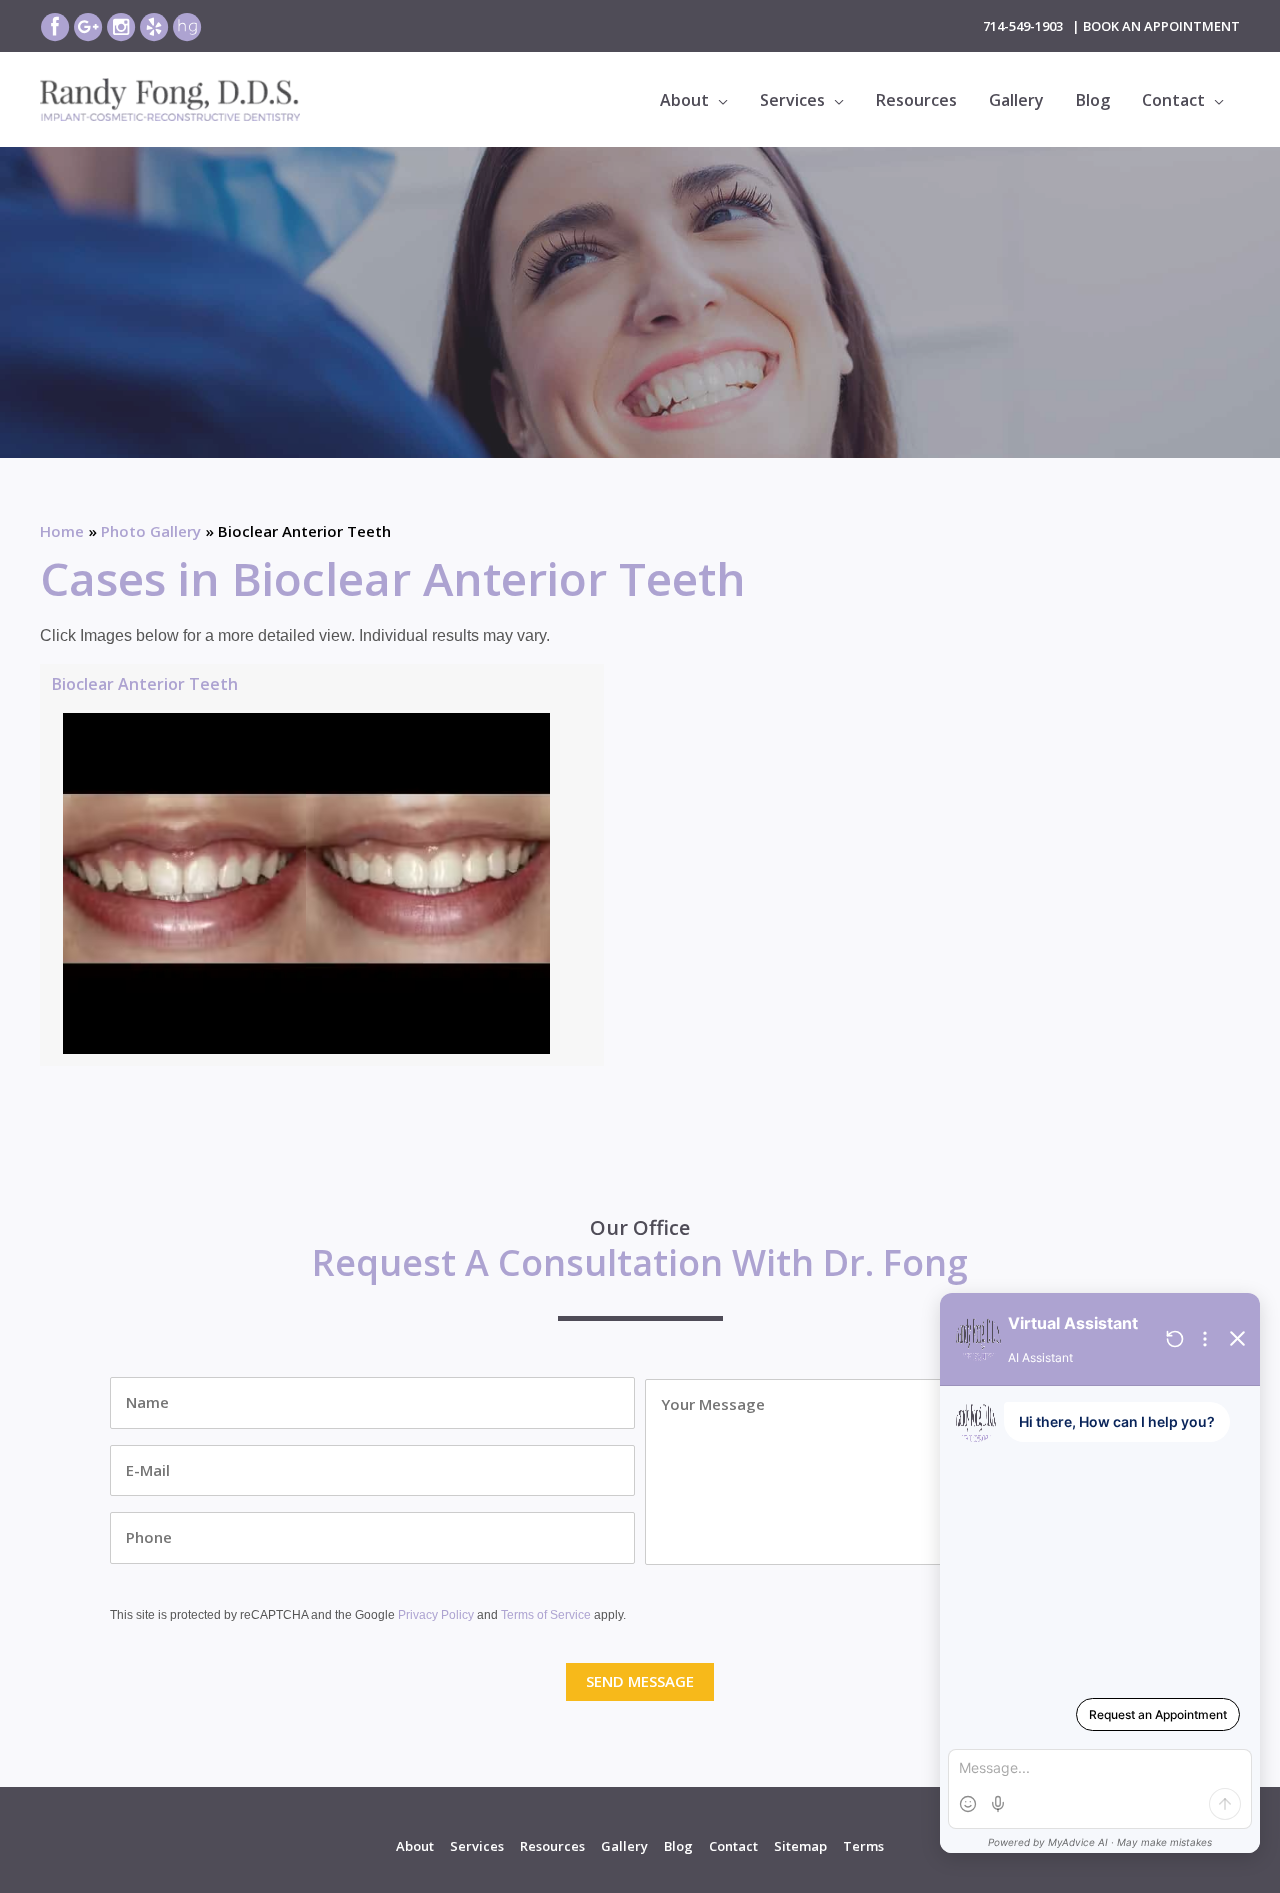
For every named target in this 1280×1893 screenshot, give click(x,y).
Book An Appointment (1161, 26)
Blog (678, 1846)
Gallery (624, 1846)
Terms (863, 1846)
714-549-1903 (1023, 26)
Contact (733, 1846)
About (415, 1846)
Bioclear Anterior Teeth (145, 684)
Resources (552, 1846)
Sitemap (800, 1846)
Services (477, 1846)
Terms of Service (546, 1615)
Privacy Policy (436, 1615)
